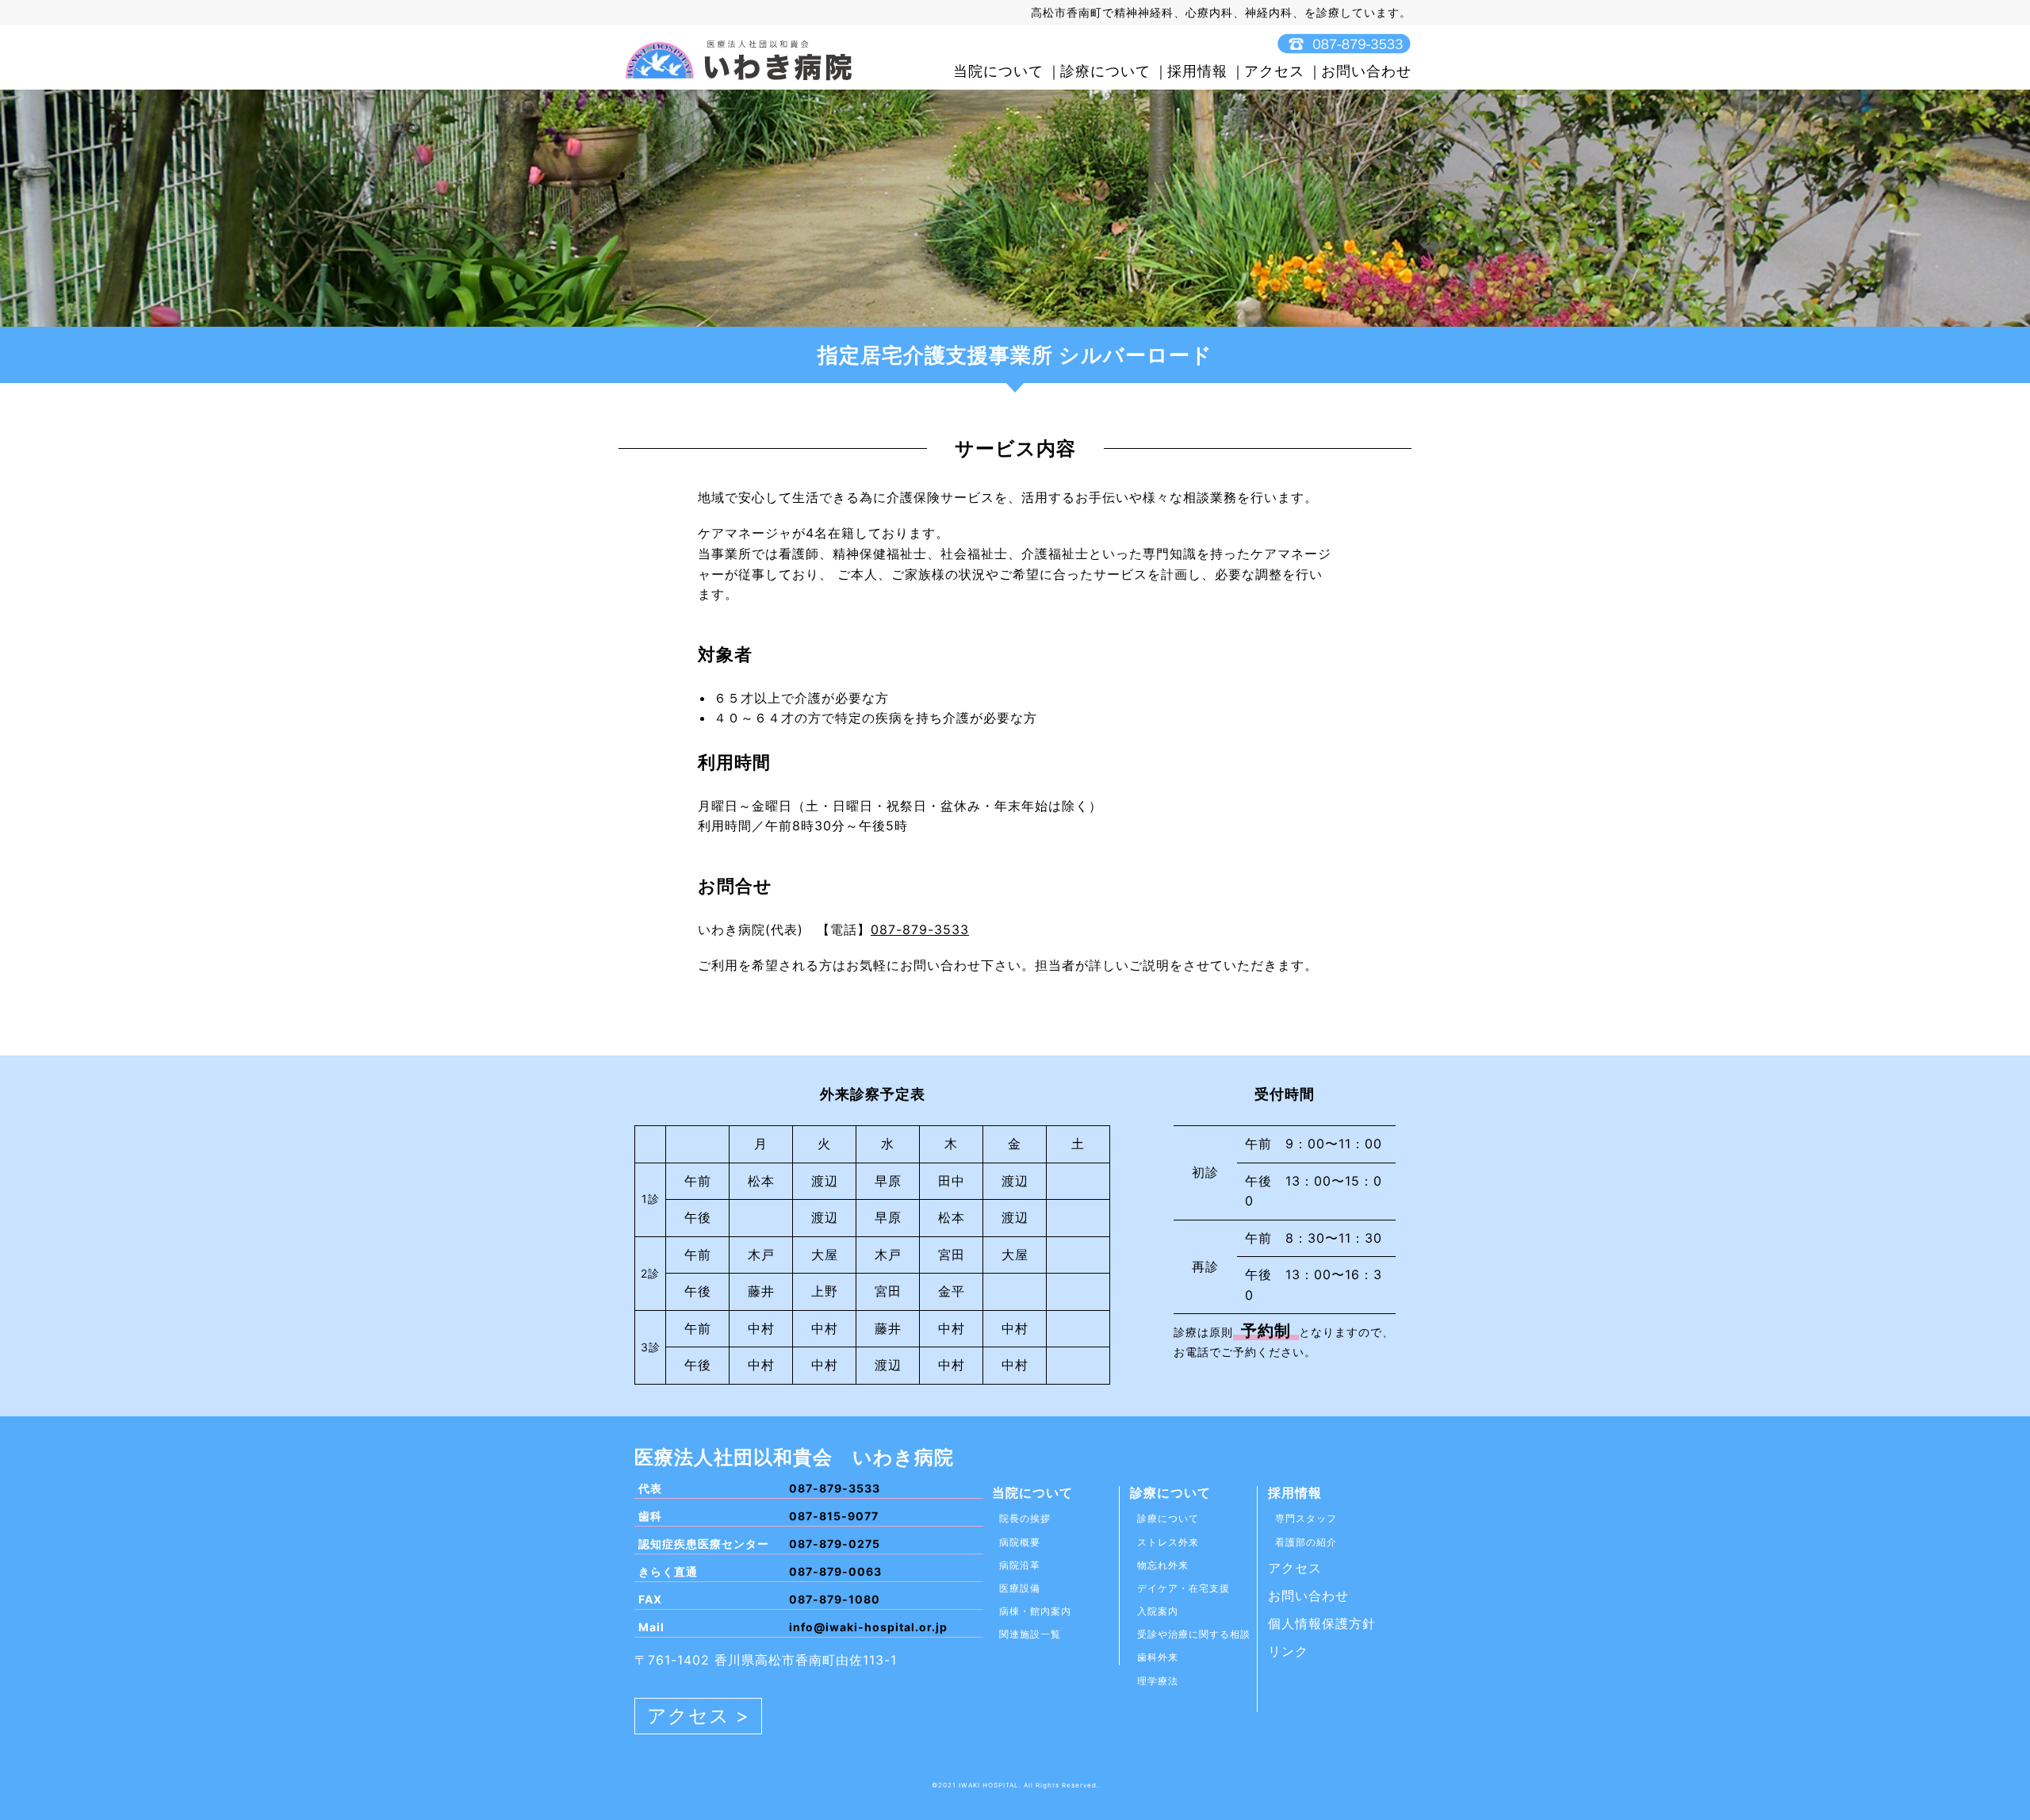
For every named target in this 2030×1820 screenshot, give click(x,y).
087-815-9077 (834, 1516)
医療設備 (1020, 1588)
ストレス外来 (1168, 1542)
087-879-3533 (920, 929)
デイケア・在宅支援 (1184, 1588)
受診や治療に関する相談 (1194, 1634)
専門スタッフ (1306, 1518)
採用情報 (1197, 71)
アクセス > (698, 1716)
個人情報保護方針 (1322, 1623)
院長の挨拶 (1025, 1518)
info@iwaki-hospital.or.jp (868, 1627)
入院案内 (1158, 1611)
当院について (998, 71)
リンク (1288, 1651)
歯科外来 (1158, 1657)
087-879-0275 (835, 1544)
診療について (1105, 71)
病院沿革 (1020, 1565)
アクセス (1274, 71)
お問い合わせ (1366, 71)
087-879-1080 (835, 1599)
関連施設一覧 (1030, 1634)
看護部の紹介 (1306, 1542)
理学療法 (1158, 1681)
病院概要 (1020, 1542)
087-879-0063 (835, 1571)
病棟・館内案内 (1035, 1611)
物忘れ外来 (1163, 1565)
